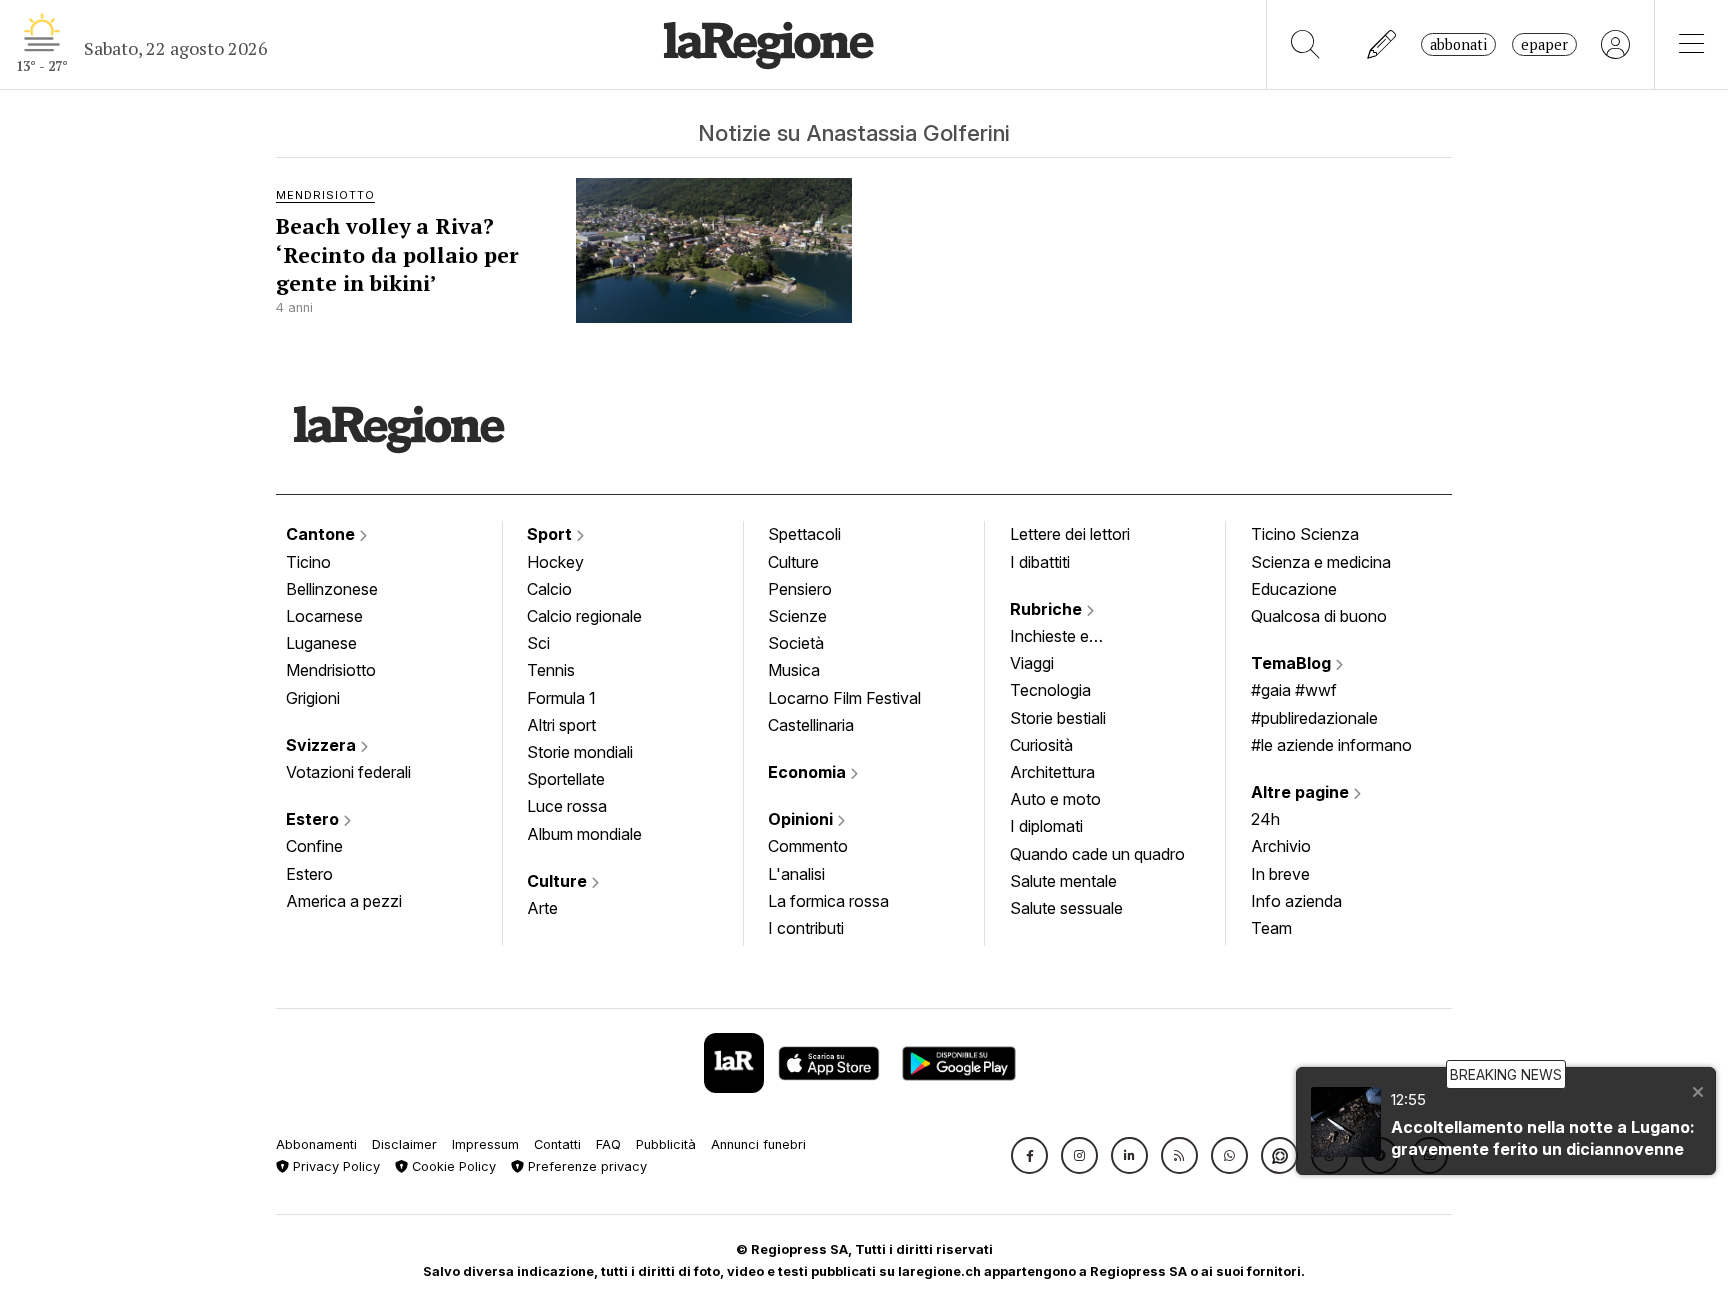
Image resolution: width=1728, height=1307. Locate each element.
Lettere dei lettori (1070, 534)
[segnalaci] (1382, 44)
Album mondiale (584, 834)
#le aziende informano (1331, 745)
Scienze (797, 616)
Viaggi (1032, 663)
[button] (1029, 1155)
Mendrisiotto (331, 670)
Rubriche (1048, 609)
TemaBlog (1293, 663)
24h (1265, 819)
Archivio (1281, 846)
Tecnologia (1050, 690)
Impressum (485, 1144)
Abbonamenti (316, 1144)
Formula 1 (561, 698)
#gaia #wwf (1294, 690)
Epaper (1544, 44)
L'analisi (796, 874)
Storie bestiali (1058, 718)
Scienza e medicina (1321, 562)
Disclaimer (404, 1144)
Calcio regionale (584, 616)
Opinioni (802, 819)
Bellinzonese (332, 589)
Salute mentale (1063, 881)
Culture (559, 881)
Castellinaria (811, 725)
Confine (314, 846)
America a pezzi (344, 901)
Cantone (322, 534)
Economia (809, 772)
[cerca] (1305, 44)
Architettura (1052, 772)
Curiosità (1041, 745)
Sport (551, 534)
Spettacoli (804, 534)
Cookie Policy (452, 1166)
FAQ (608, 1144)
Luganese (321, 643)
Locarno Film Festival (844, 698)
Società (796, 643)
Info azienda (1296, 901)
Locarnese (324, 616)
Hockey (555, 562)
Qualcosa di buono (1319, 616)
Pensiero (800, 589)
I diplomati (1046, 826)
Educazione (1294, 589)
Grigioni (313, 698)
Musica (794, 670)
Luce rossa (567, 806)
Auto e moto (1055, 799)
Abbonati (1458, 44)
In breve (1280, 874)
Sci (538, 643)
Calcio (549, 589)
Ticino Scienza (1305, 534)
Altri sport (561, 725)
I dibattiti (1040, 562)
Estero (314, 819)
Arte (542, 908)
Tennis (551, 670)
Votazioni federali (348, 772)
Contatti (557, 1144)
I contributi (806, 928)
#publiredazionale (1314, 718)
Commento (808, 846)
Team (1271, 928)
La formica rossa (828, 901)
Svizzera (323, 745)
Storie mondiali (580, 752)
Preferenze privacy (585, 1166)
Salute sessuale (1066, 908)
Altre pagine (1302, 792)
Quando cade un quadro (1097, 854)
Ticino (308, 562)
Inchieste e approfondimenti (1069, 638)
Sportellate (566, 779)
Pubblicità (666, 1144)
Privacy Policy (334, 1166)
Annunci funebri (758, 1144)
